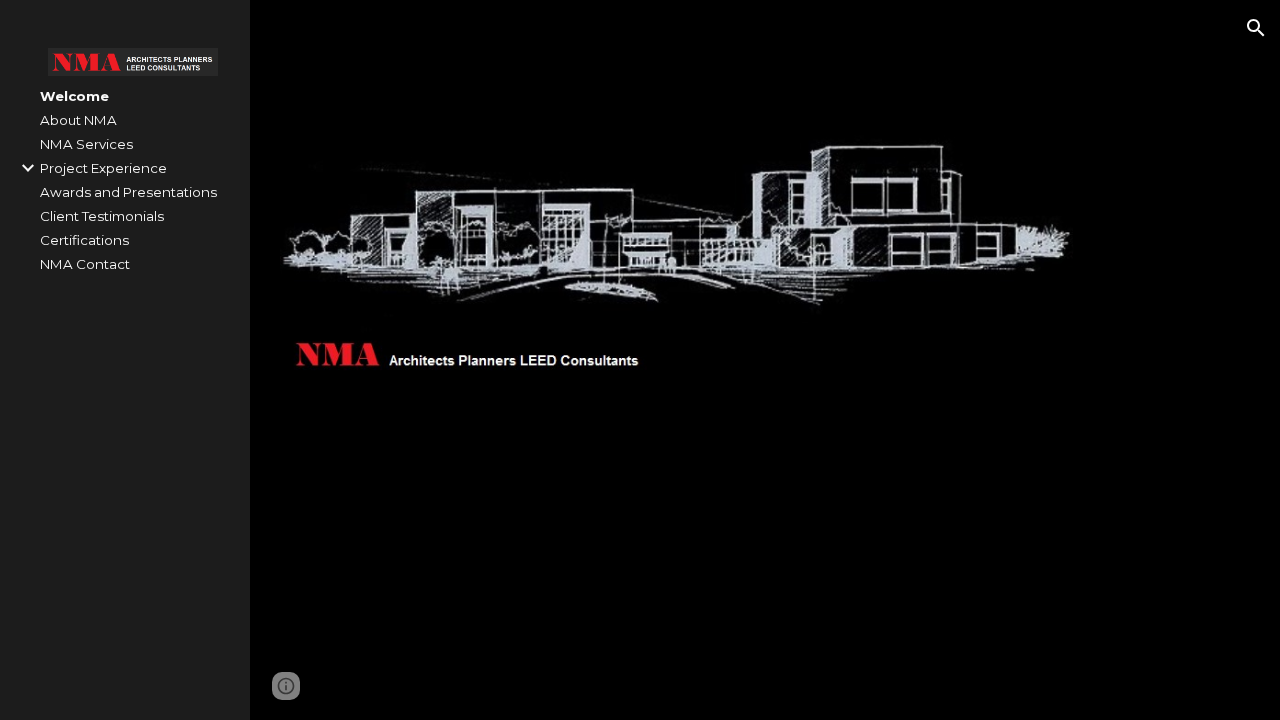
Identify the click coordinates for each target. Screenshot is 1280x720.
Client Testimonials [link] (102, 216)
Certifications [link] (84, 240)
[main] (683, 445)
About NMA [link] (78, 120)
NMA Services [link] (86, 144)
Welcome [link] (74, 96)
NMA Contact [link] (85, 264)
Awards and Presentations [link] (128, 192)
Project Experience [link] (103, 168)
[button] (1256, 28)
